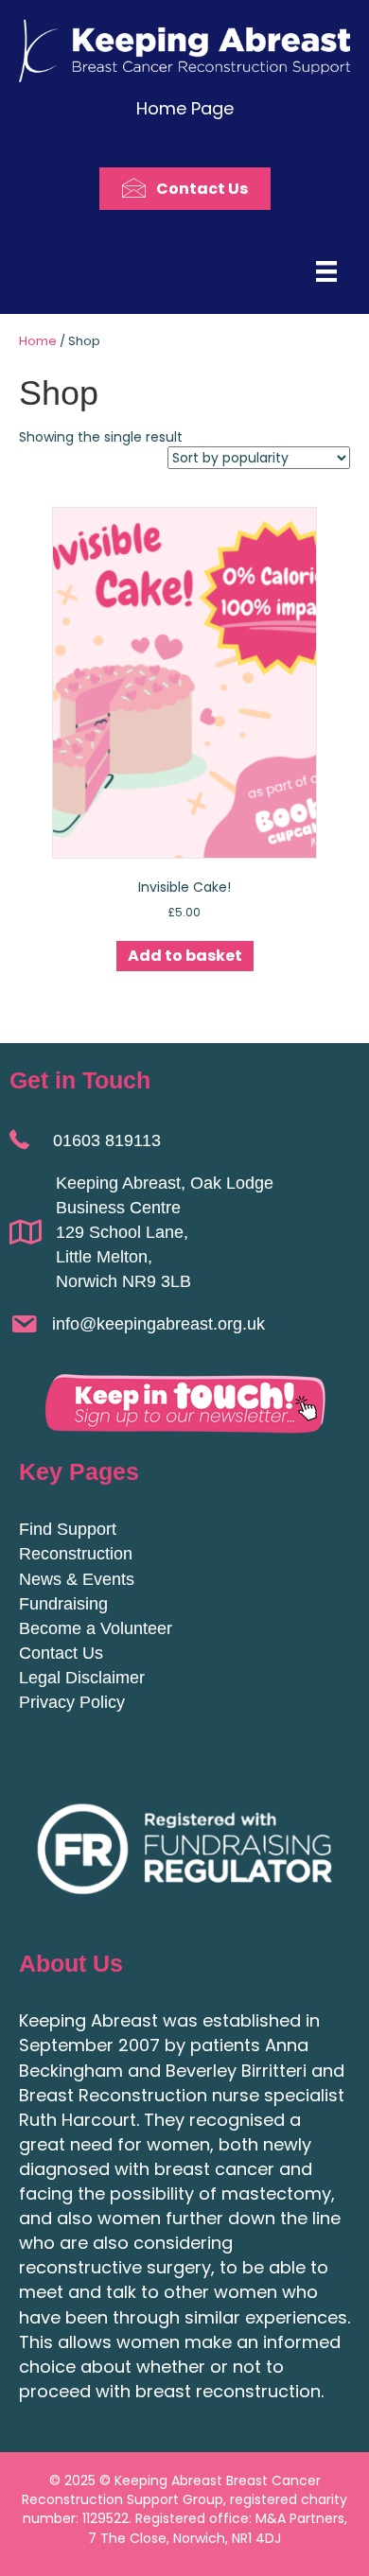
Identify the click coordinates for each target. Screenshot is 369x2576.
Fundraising (63, 1604)
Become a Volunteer (96, 1628)
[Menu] (326, 271)
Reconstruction (76, 1554)
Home (38, 341)
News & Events (77, 1579)
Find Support (68, 1529)
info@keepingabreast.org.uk (158, 1324)
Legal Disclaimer (82, 1678)
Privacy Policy (72, 1702)
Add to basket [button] (185, 956)
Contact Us (61, 1653)
